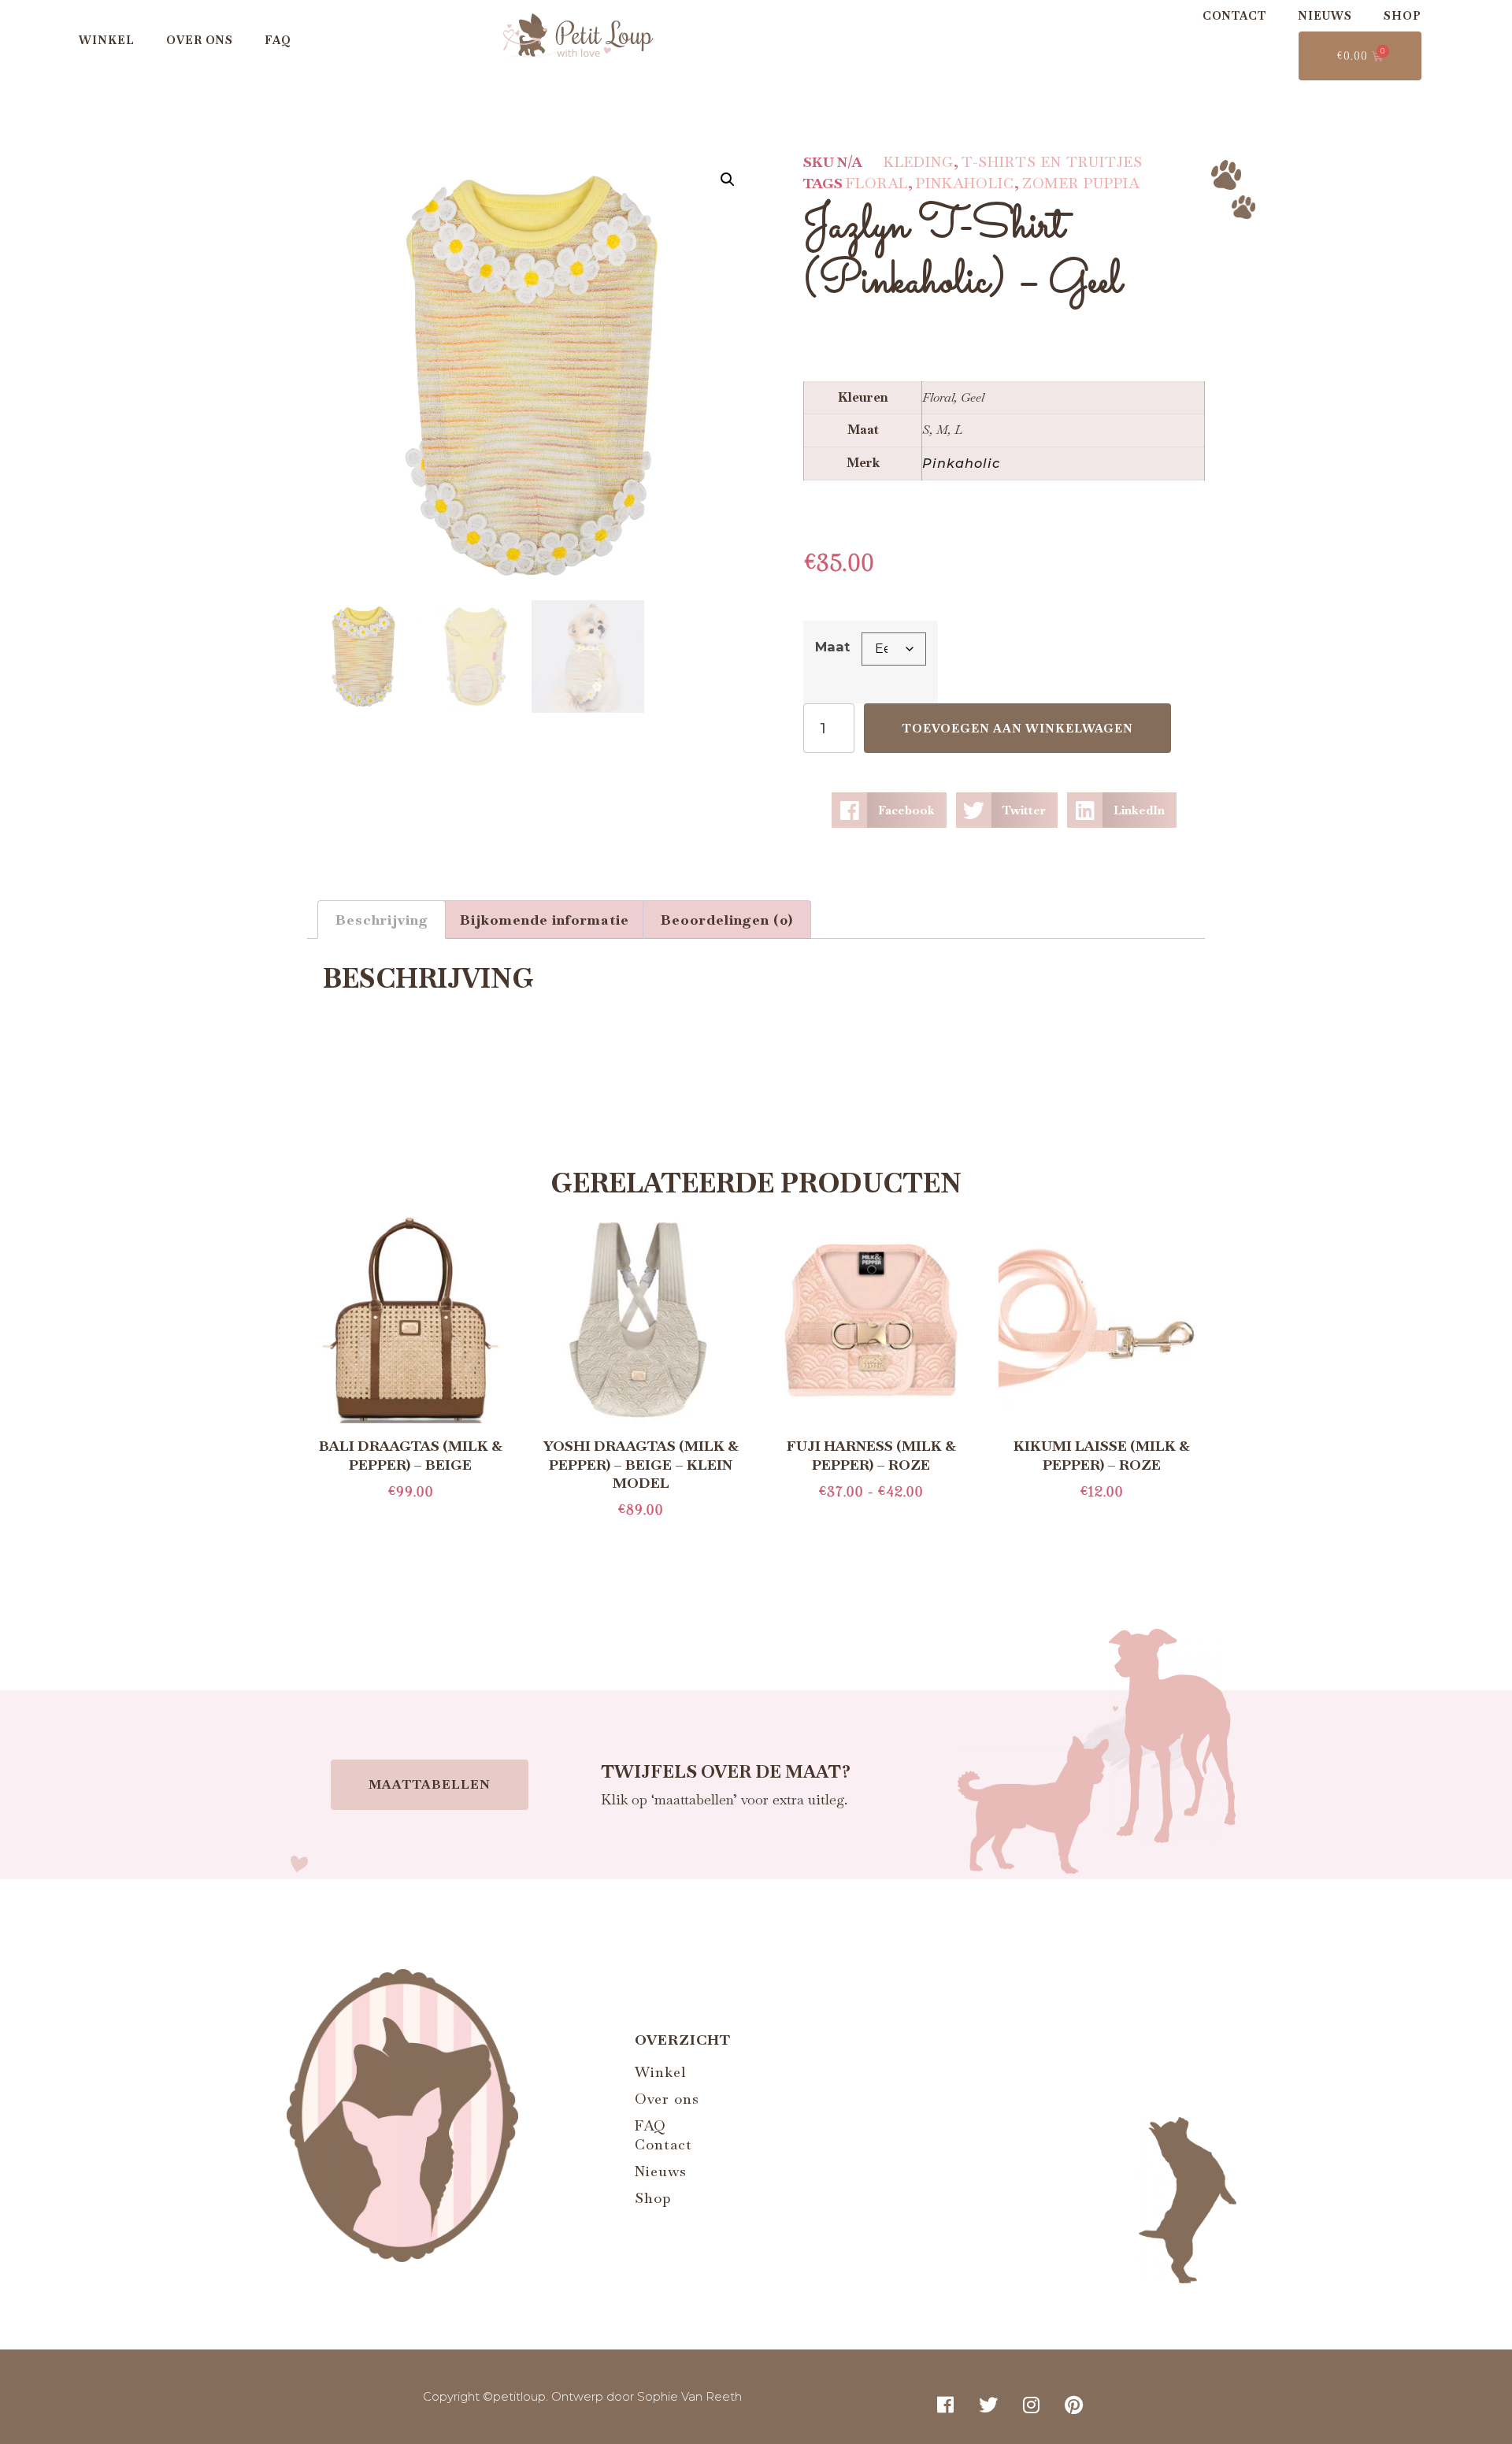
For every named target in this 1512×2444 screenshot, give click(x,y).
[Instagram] (1032, 2405)
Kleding (919, 162)
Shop (1403, 16)
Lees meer (410, 1520)
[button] (728, 180)
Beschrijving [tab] (382, 920)
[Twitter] (988, 2405)
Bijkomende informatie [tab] (545, 920)
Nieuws (1325, 16)
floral (877, 183)
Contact (1234, 16)
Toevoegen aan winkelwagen (1017, 728)
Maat (832, 647)
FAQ (278, 40)
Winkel (107, 40)
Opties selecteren (871, 1520)
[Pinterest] (1074, 2405)
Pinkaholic (965, 183)
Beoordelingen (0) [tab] (727, 920)
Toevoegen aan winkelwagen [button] (1102, 1520)
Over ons (200, 40)
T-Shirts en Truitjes (1052, 162)
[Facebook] (946, 2405)
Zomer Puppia (1081, 183)
